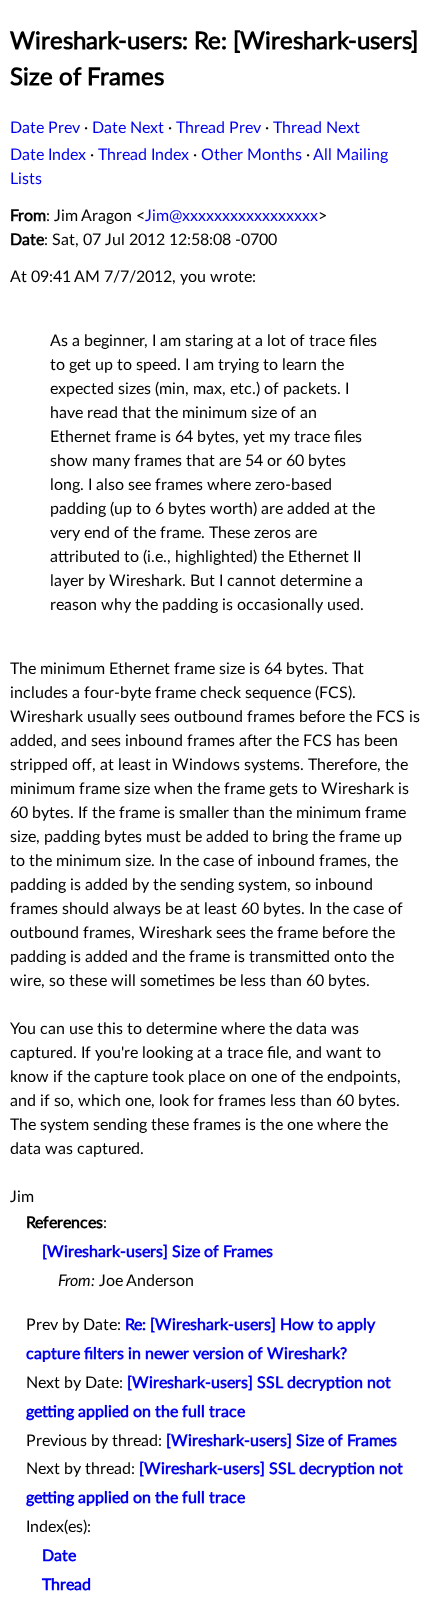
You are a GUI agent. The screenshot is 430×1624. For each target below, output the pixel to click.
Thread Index (143, 155)
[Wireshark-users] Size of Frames (157, 1252)
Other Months (251, 155)
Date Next (128, 128)
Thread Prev (218, 128)
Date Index (48, 155)
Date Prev (45, 128)
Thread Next (316, 128)
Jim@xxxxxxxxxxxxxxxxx (231, 216)
